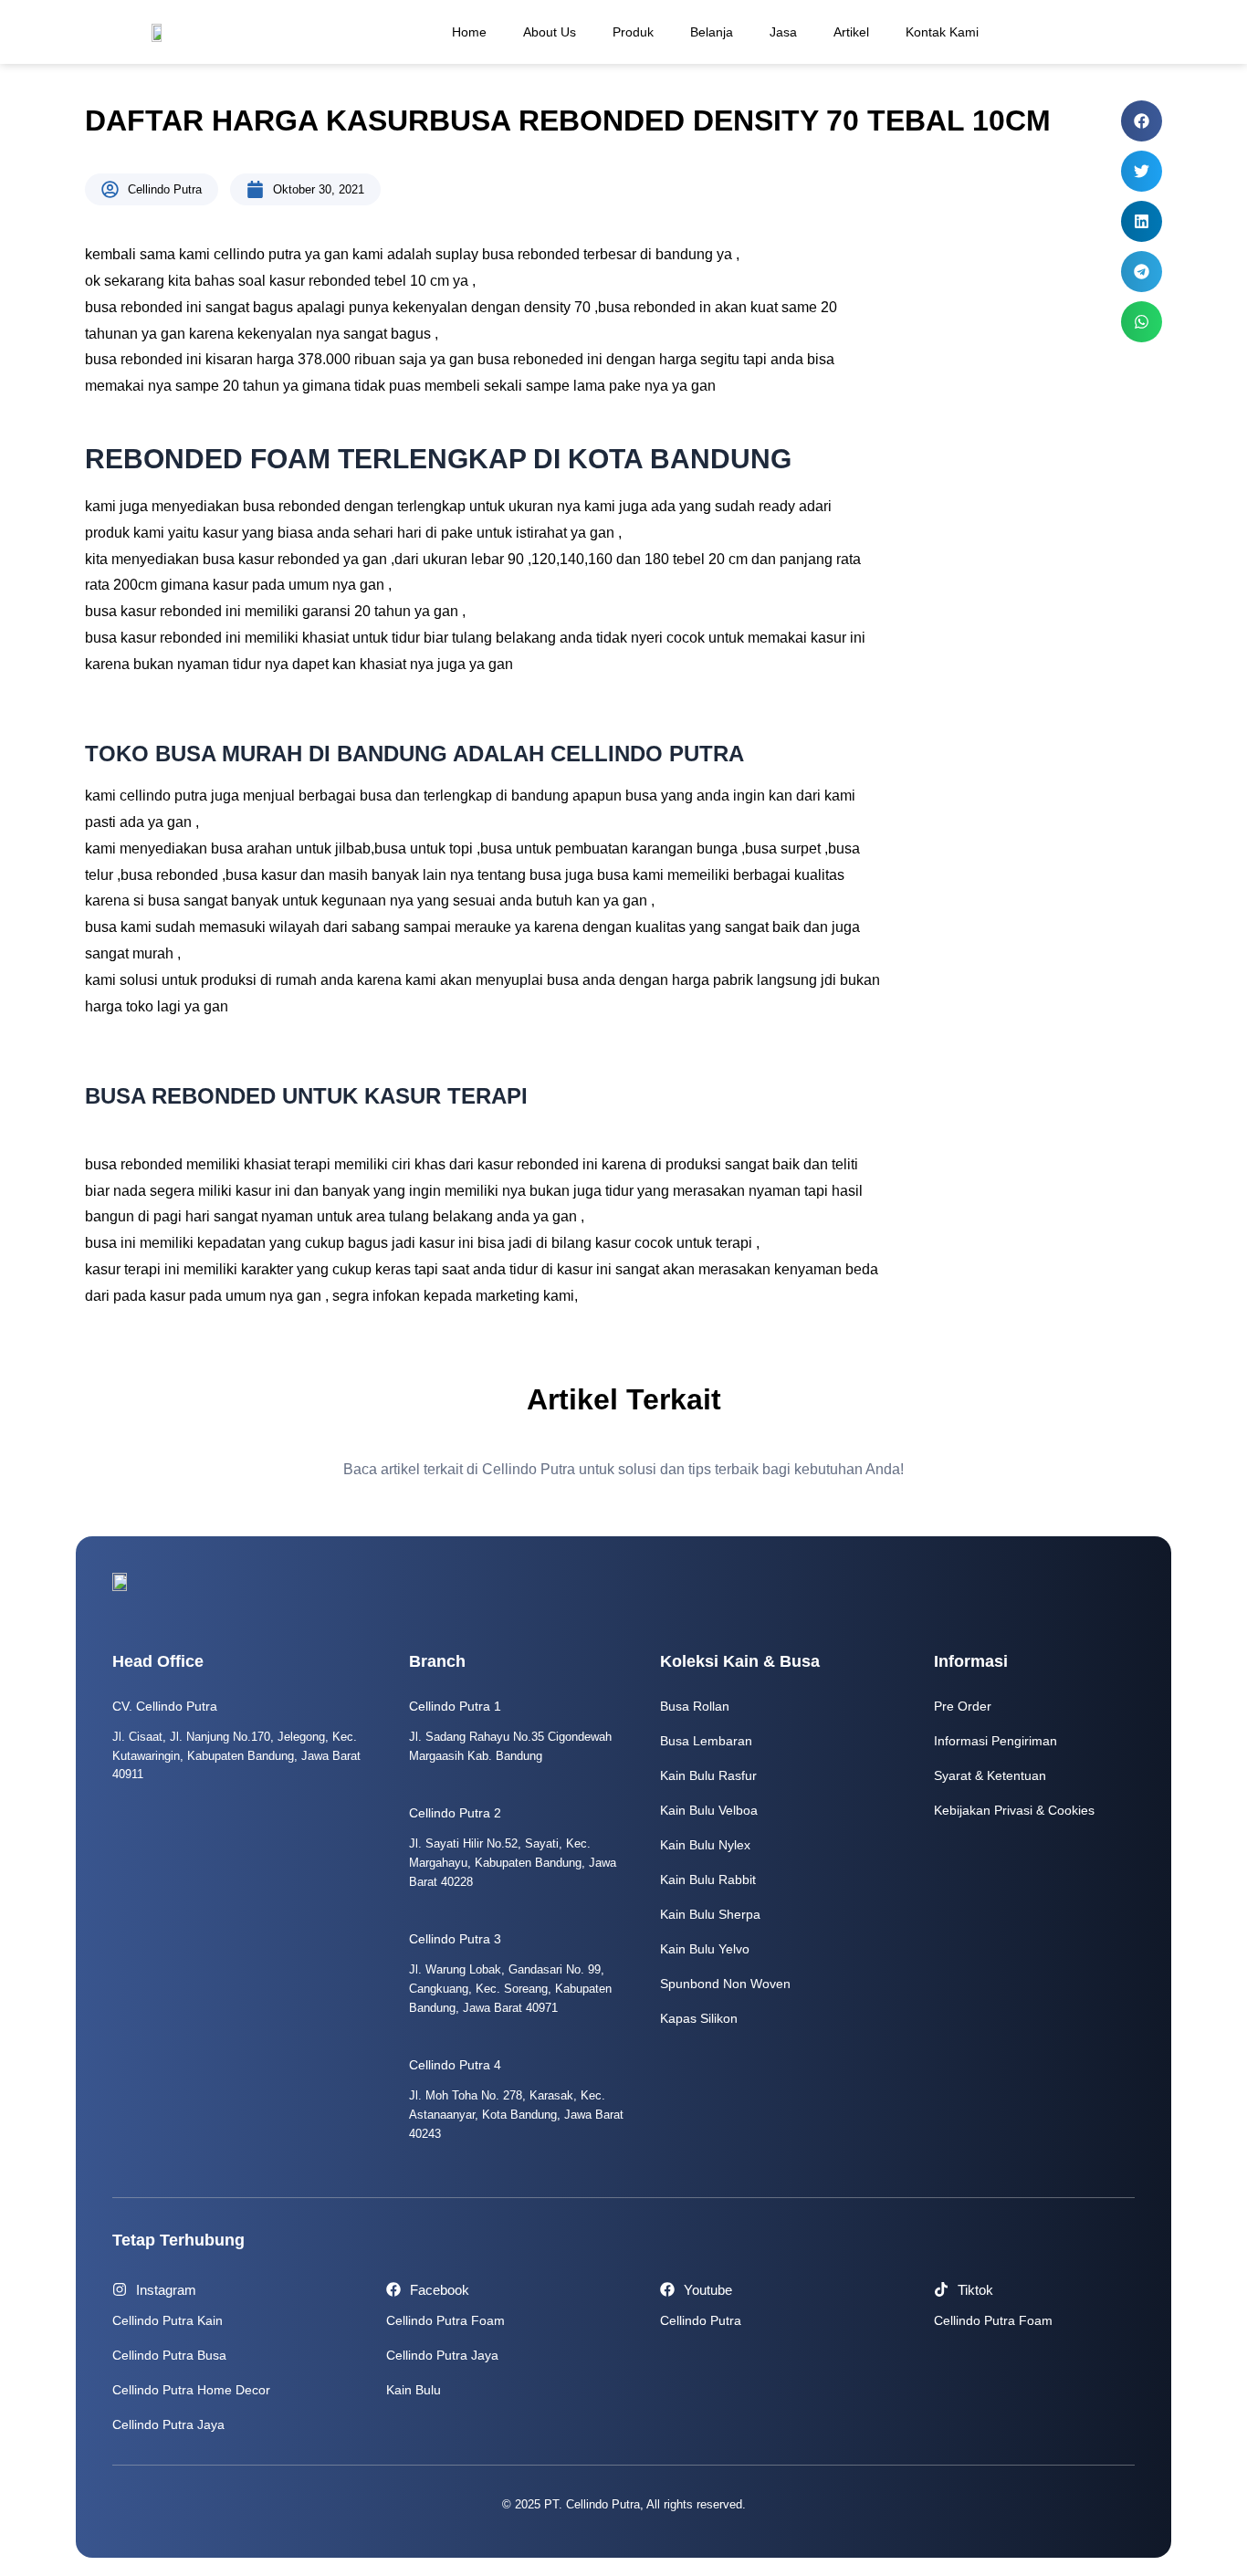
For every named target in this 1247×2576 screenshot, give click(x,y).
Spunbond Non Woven (725, 1984)
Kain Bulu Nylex (705, 1845)
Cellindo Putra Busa (169, 2355)
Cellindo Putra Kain (168, 2320)
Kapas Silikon (699, 2018)
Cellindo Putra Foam (445, 2320)
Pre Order (963, 1706)
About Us (550, 32)
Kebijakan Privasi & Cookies (1014, 1810)
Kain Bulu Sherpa (710, 1914)
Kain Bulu (414, 2390)
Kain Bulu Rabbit (708, 1880)
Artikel (851, 32)
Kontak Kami (942, 32)
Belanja (712, 32)
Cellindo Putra (701, 2320)
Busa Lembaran (706, 1741)
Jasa (783, 32)
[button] (1142, 121)
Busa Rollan (695, 1706)
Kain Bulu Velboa (709, 1810)
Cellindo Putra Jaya (168, 2424)
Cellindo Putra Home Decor (191, 2390)
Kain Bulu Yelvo (705, 1949)
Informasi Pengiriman (996, 1741)
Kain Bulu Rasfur (708, 1775)
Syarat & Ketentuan (990, 1775)
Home (469, 32)
